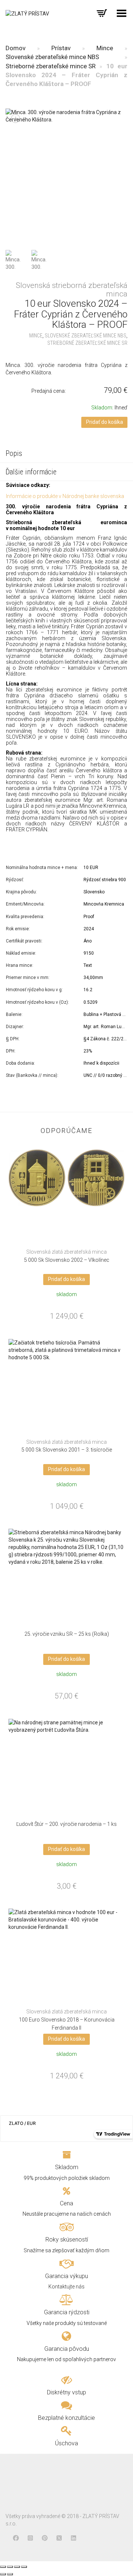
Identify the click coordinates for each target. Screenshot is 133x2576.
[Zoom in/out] (24, 2567)
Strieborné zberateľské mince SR (51, 66)
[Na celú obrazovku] (17, 2567)
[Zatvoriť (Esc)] (3, 2567)
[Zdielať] (10, 2567)
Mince (105, 48)
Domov (16, 48)
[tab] (66, 454)
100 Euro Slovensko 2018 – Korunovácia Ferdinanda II (67, 2020)
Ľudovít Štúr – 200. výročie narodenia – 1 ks (66, 1824)
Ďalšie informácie (31, 472)
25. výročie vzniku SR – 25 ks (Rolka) (67, 1634)
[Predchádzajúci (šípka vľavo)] (3, 2574)
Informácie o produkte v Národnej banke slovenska (65, 496)
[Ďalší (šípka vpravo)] (10, 2574)
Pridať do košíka (105, 422)
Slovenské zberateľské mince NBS (52, 57)
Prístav (61, 48)
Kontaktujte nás (66, 2287)
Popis (14, 453)
